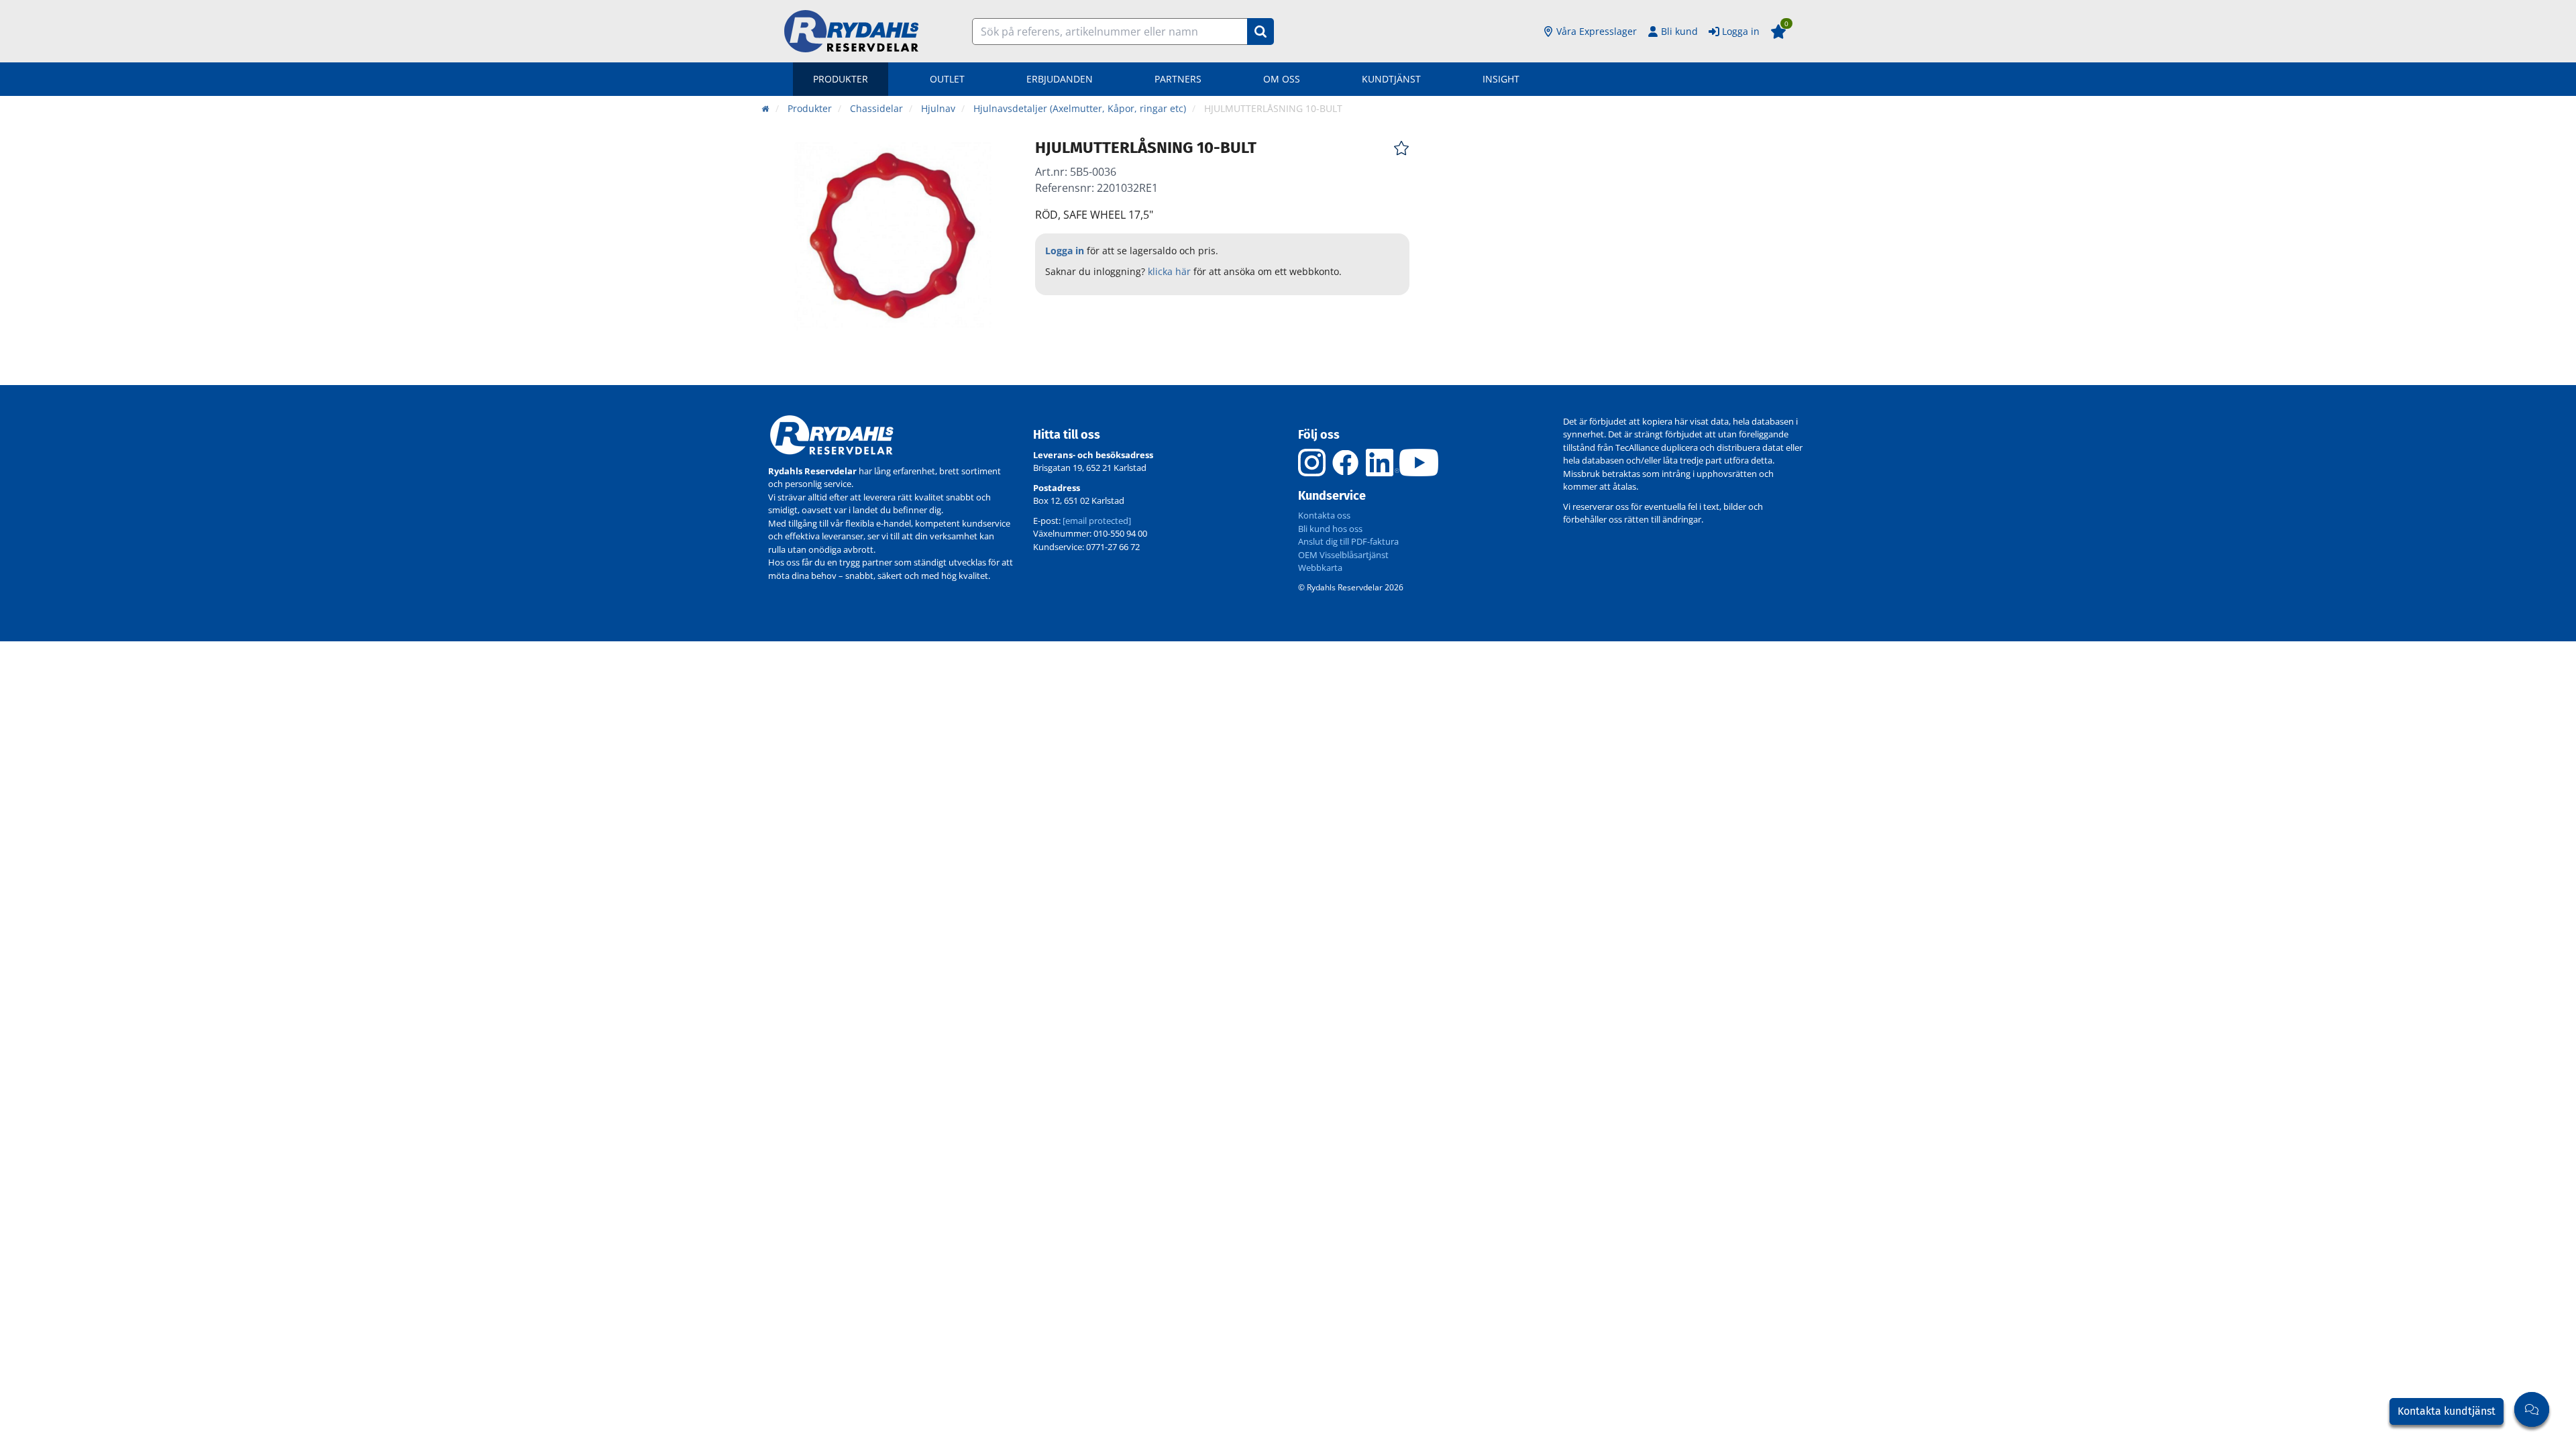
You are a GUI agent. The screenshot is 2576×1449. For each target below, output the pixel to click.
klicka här (1169, 271)
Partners (1178, 79)
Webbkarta (1320, 568)
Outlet (947, 79)
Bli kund (1679, 31)
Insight (1501, 79)
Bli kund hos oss (1330, 529)
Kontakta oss (1324, 515)
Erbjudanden (1060, 79)
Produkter (841, 79)
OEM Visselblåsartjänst (1343, 555)
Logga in (1741, 31)
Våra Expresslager (1597, 31)
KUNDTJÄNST (1391, 79)
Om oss (1282, 79)
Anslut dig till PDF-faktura (1348, 541)
